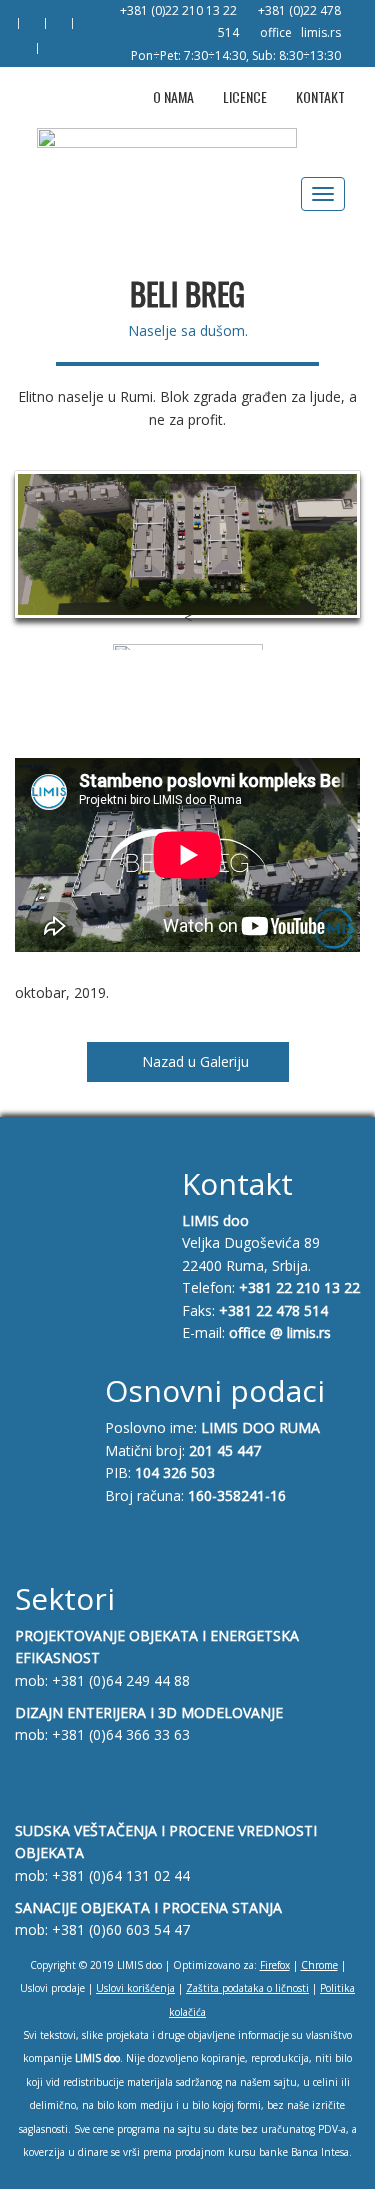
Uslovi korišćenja (135, 1988)
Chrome (319, 1965)
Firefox (275, 1965)
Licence (245, 96)
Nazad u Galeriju (193, 1061)
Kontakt (320, 96)
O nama (173, 96)
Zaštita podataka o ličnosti (247, 1988)
